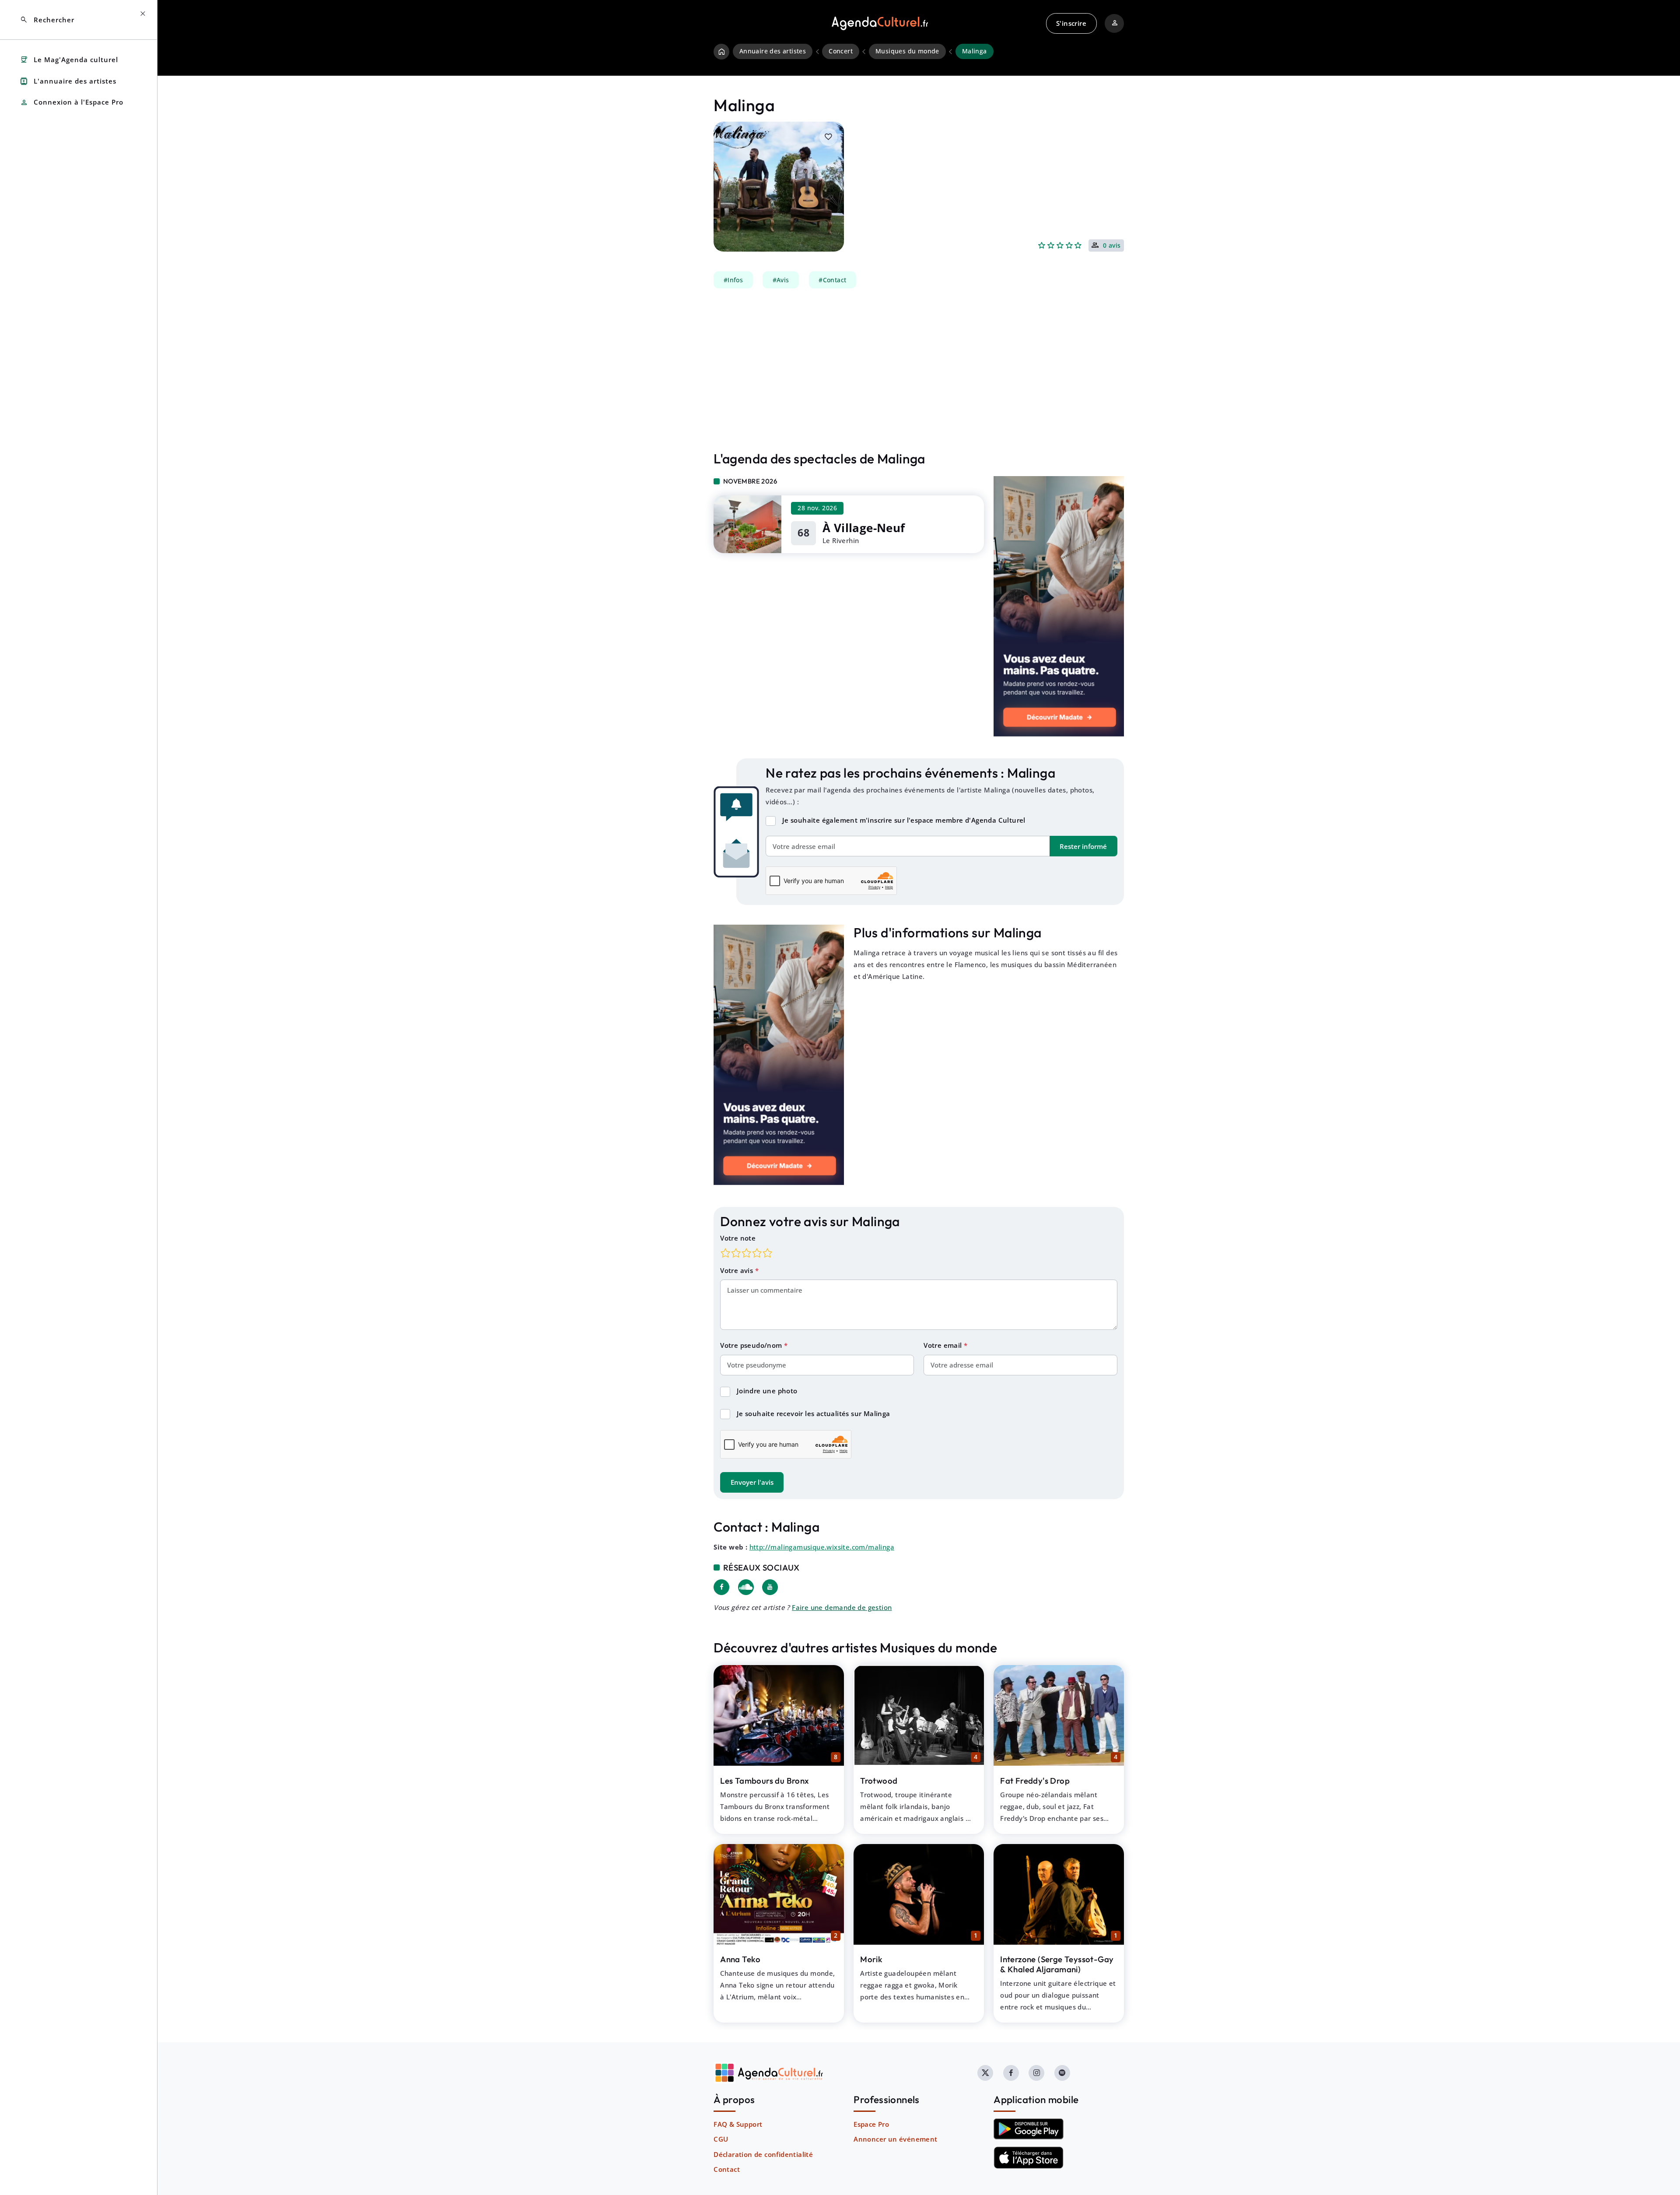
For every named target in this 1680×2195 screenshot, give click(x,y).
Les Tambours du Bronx (765, 1781)
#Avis (781, 280)
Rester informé (1083, 846)
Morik (871, 1959)
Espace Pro (871, 2124)
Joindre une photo (767, 1391)
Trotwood (879, 1781)
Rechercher (47, 20)
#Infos (733, 280)
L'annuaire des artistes (68, 81)
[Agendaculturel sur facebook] (1011, 2073)
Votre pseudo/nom (752, 1345)
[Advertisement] (919, 370)
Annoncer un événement (895, 2139)
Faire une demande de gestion (842, 1607)
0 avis (1112, 246)
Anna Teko (740, 1959)
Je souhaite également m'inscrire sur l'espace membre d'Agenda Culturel (904, 820)
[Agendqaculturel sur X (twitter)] (985, 2073)
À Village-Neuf (864, 528)
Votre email (944, 1345)
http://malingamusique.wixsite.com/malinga (822, 1547)
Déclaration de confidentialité (763, 2154)
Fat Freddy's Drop (1035, 1781)
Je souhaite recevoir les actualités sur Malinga (814, 1413)
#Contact (832, 280)
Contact (727, 2169)
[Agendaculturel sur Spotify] (1062, 2073)
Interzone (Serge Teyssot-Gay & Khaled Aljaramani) (1057, 1964)
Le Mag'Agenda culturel (69, 60)
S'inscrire (1071, 23)
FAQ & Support (738, 2124)
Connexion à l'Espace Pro (72, 103)
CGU (721, 2139)
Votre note (738, 1238)
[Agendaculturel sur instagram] (1036, 2073)
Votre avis (737, 1270)
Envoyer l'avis (752, 1482)
